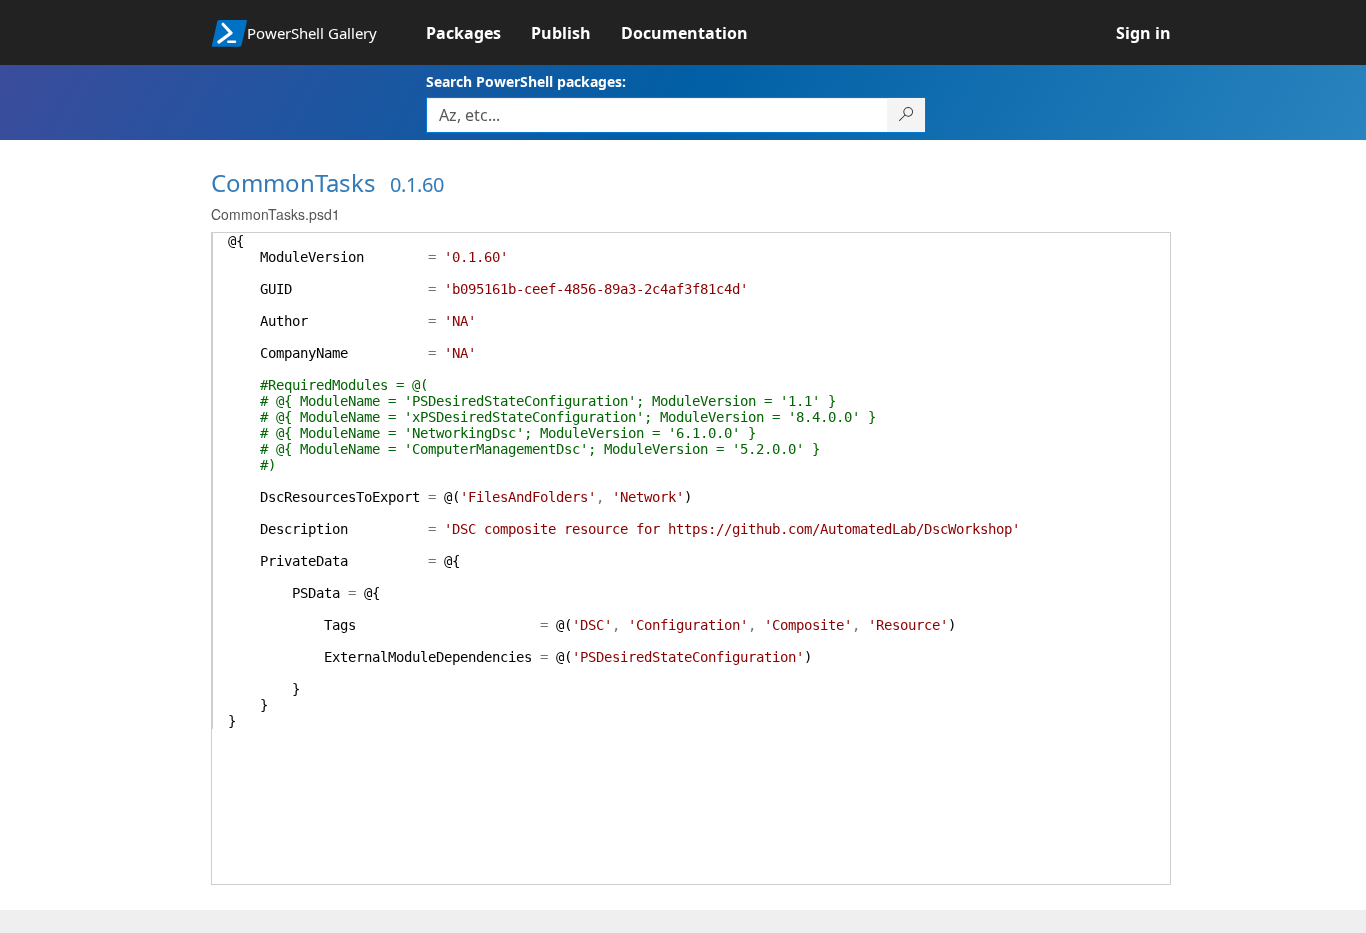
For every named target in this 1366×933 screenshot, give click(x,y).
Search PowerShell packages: (526, 81)
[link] (478, 33)
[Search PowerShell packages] (906, 115)
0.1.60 (417, 184)
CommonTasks (293, 182)
